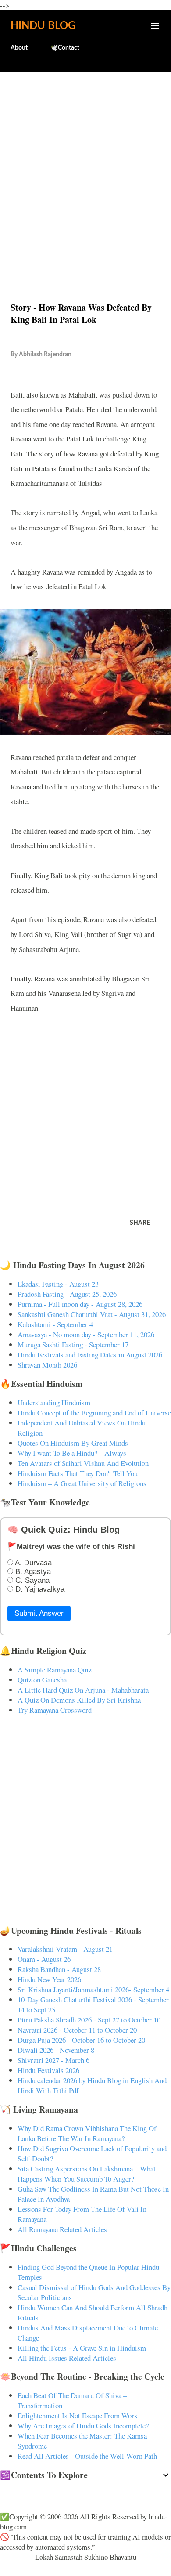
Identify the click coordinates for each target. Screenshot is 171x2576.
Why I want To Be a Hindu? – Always (72, 1453)
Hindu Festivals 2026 (48, 2070)
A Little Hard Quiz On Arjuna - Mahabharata (83, 1690)
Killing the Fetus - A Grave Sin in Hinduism (82, 2348)
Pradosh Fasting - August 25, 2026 (67, 1294)
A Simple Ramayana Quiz (55, 1670)
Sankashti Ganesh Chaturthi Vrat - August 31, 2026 (92, 1314)
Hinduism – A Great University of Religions (82, 1483)
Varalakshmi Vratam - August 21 (65, 1949)
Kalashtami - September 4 (55, 1324)
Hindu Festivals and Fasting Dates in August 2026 (90, 1355)
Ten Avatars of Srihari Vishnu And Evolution (83, 1463)
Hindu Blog (43, 26)
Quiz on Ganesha (42, 1680)
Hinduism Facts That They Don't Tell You (78, 1473)
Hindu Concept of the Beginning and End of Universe (94, 1413)
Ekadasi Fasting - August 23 (58, 1284)
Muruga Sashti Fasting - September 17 (73, 1344)
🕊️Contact (65, 48)
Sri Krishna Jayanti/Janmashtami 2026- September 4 (93, 1989)
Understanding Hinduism (54, 1402)
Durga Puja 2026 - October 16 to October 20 (81, 2040)
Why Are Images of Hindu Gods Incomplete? (83, 2426)
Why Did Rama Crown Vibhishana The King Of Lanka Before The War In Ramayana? (87, 2133)
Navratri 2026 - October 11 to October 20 (77, 2030)
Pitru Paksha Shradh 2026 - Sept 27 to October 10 (89, 2020)
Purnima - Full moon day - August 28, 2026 (80, 1304)
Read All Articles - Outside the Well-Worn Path (87, 2456)
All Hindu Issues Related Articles (67, 2358)
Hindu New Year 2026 (49, 1979)
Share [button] (140, 1223)
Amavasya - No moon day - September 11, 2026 (86, 1334)
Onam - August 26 (44, 1959)
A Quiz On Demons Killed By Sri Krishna (79, 1700)
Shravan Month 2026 (47, 1365)
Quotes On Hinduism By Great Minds (73, 1443)
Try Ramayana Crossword (55, 1710)
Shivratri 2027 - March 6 (53, 2060)
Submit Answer (39, 1613)
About (19, 48)
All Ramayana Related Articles (62, 2229)
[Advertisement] (85, 168)
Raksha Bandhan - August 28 (59, 1969)
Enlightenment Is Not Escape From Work (78, 2415)
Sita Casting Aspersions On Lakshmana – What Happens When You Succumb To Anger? (87, 2174)
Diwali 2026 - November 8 (56, 2050)
